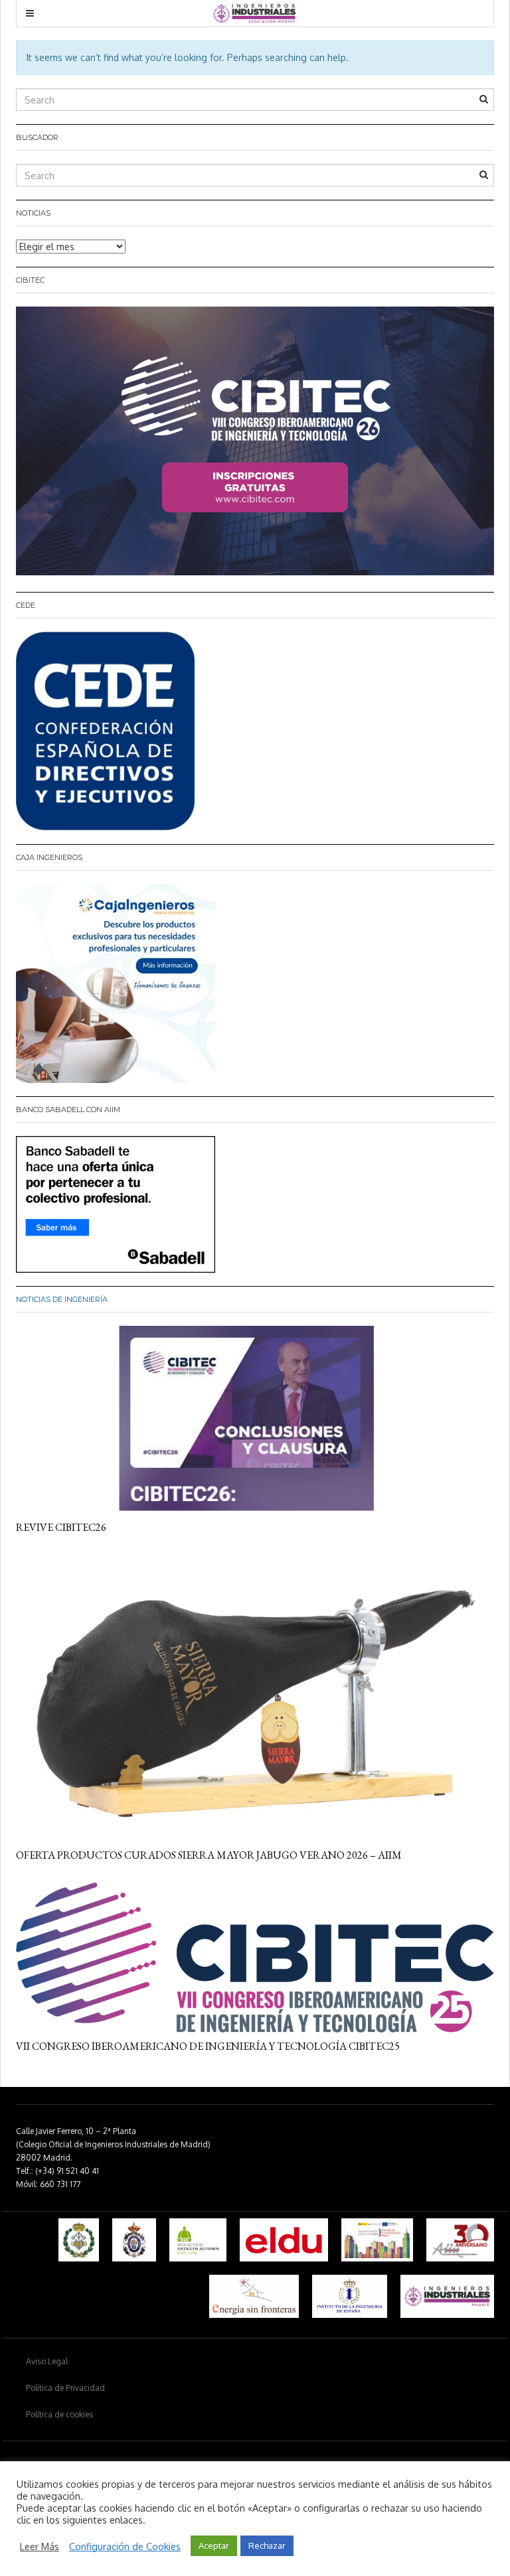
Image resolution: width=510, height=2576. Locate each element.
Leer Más (40, 2546)
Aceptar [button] (214, 2545)
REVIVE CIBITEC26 (61, 1527)
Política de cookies (59, 2414)
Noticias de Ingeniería (62, 1299)
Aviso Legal (47, 2361)
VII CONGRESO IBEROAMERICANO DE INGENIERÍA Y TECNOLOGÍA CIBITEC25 (208, 2046)
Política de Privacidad (65, 2388)
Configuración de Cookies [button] (125, 2546)
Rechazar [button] (267, 2545)
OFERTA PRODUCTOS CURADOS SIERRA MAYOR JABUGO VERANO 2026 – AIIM (209, 1855)
